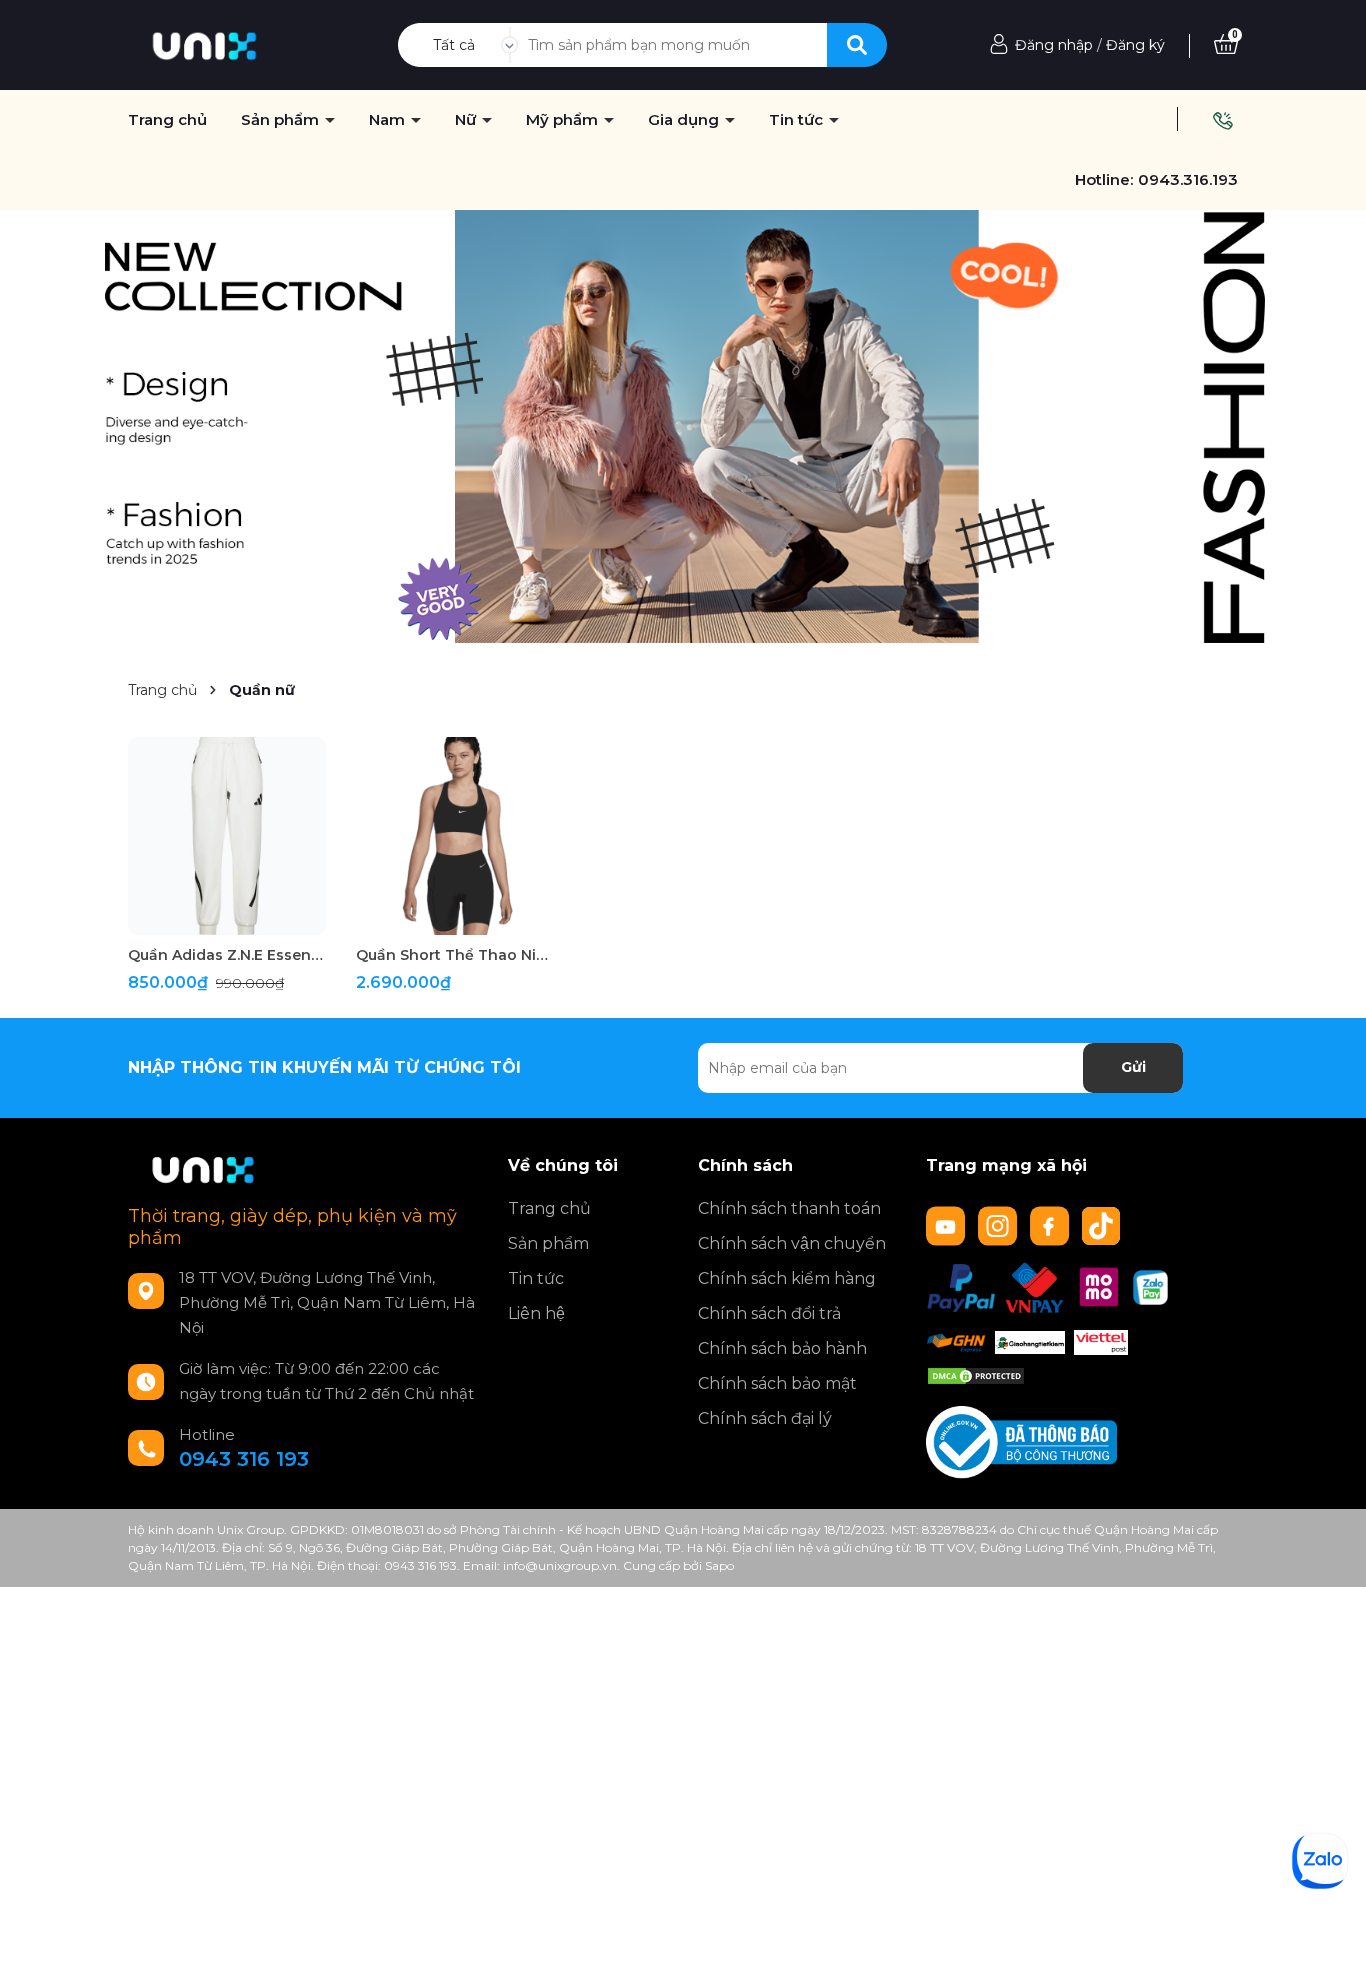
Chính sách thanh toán (789, 1208)
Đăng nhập (1054, 45)
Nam (389, 120)
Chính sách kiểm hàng (787, 1278)
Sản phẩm (282, 120)
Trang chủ (167, 120)
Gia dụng (685, 120)
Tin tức (536, 1278)
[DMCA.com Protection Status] (976, 1375)
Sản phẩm (548, 1243)
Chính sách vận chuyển (792, 1243)
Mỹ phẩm (564, 120)
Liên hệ (536, 1313)
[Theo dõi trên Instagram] (1000, 1224)
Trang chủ (549, 1208)
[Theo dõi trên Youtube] (948, 1224)
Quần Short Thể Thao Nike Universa (455, 955)
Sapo (719, 1565)
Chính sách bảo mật (777, 1383)
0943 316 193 (244, 1459)
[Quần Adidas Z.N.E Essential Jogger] (227, 836)
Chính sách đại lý (765, 1418)
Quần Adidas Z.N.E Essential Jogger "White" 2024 (227, 955)
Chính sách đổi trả (769, 1313)
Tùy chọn (227, 916)
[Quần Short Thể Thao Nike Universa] (455, 836)
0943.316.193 (1188, 179)
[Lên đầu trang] (1331, 1943)
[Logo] (204, 44)
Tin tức (798, 120)
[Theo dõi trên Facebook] (1052, 1224)
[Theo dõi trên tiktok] (1103, 1224)
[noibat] (683, 425)
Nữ (467, 120)
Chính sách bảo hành (782, 1348)
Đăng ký (1135, 45)
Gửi (1133, 1067)
